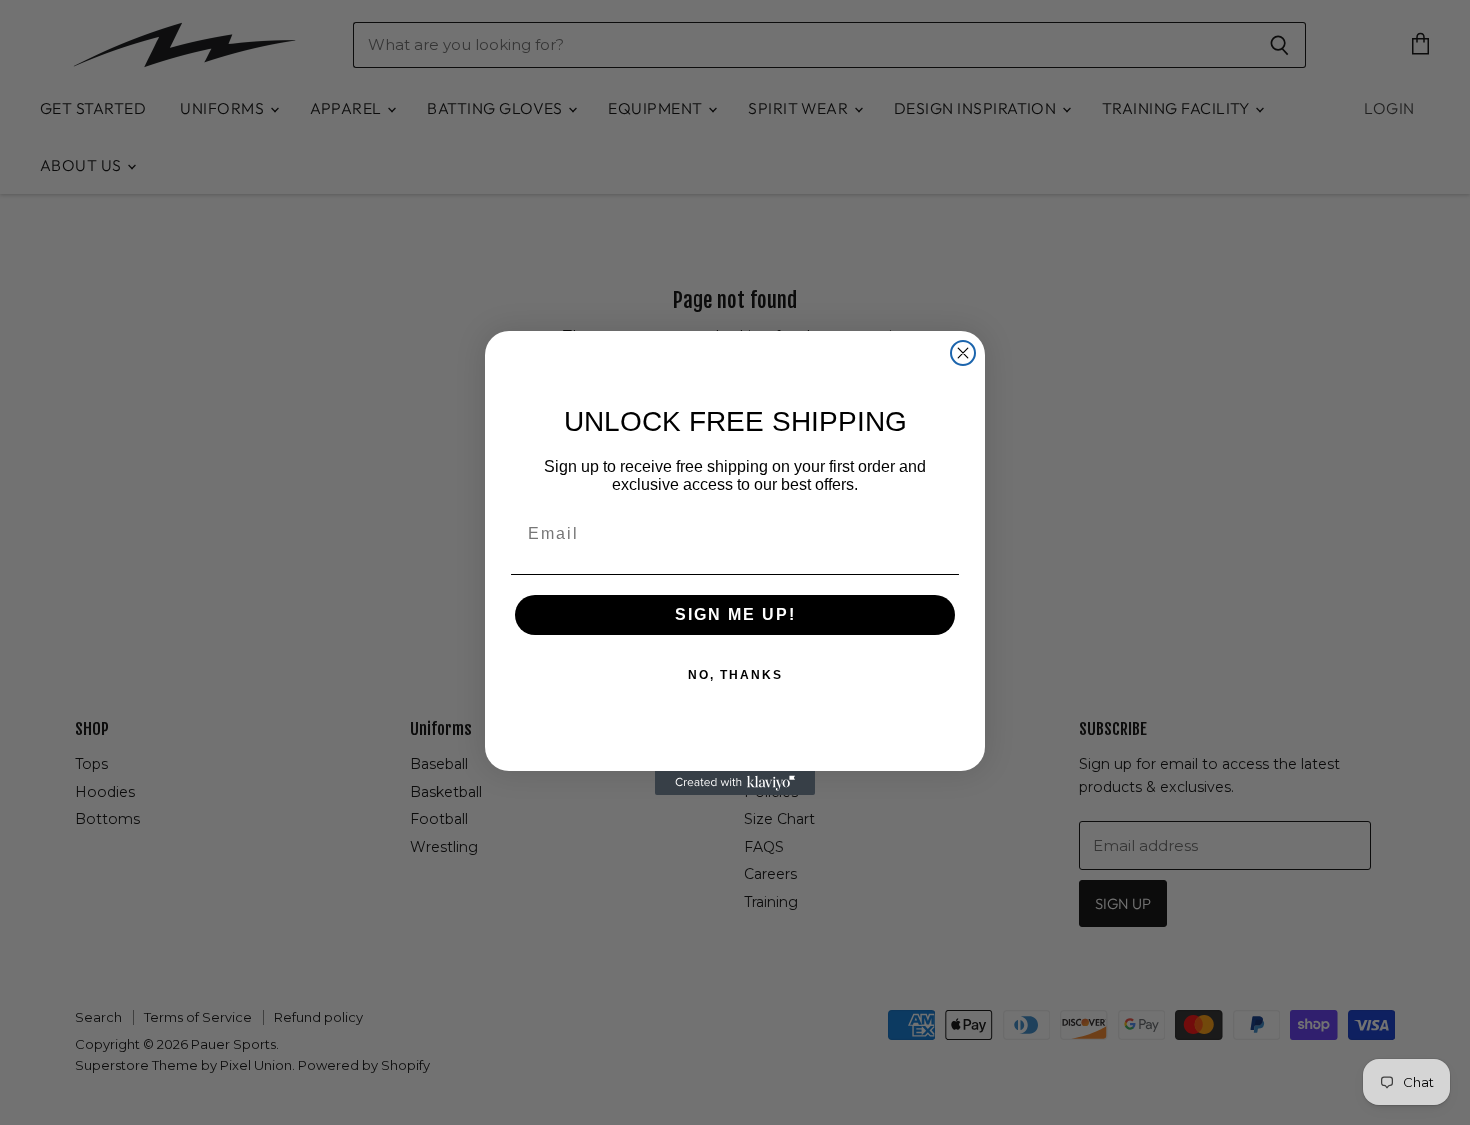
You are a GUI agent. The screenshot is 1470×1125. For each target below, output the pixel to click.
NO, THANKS (735, 675)
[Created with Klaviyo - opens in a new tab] (735, 783)
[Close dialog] (963, 353)
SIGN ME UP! (735, 614)
